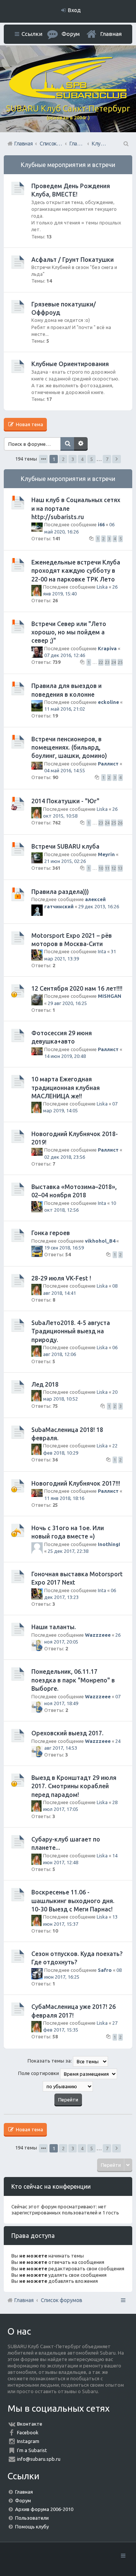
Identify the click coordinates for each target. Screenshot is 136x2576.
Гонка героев (51, 1233)
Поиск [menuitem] (125, 144)
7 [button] (107, 459)
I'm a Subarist (32, 2450)
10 (101, 868)
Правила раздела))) (60, 892)
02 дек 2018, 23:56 (65, 1157)
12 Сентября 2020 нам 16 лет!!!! (77, 988)
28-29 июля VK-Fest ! (61, 1278)
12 (114, 868)
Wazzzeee (98, 1635)
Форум (23, 2500)
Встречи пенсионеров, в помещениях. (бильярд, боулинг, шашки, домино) (69, 748)
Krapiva (107, 648)
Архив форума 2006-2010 (44, 2509)
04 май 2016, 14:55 (65, 770)
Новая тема (29, 424)
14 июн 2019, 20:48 (65, 1056)
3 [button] (73, 459)
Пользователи (32, 2518)
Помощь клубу (32, 2527)
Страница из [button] (43, 459)
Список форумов (62, 2300)
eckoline (108, 702)
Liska (102, 587)
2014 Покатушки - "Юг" (65, 801)
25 (120, 662)
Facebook (28, 2432)
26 (120, 823)
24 (114, 662)
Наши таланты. (54, 1627)
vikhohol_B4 (100, 1241)
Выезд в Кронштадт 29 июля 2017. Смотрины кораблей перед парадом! (74, 1786)
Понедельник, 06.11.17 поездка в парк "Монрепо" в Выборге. (73, 1680)
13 (120, 868)
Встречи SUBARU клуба (65, 846)
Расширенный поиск (81, 444)
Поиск (67, 444)
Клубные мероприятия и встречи (68, 165)
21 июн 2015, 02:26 (65, 861)
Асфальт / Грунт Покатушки (73, 260)
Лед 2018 (45, 1384)
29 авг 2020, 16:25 (67, 1003)
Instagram (28, 2441)
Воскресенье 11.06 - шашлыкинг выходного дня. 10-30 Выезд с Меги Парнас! (73, 1901)
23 (107, 662)
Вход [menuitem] (74, 10)
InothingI (109, 1544)
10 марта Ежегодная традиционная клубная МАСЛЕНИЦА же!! (66, 1088)
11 (107, 868)
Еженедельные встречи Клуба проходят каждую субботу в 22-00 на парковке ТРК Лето (76, 571)
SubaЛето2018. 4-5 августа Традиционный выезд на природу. (71, 1331)
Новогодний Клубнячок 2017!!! (76, 1483)
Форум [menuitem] (71, 34)
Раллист (108, 764)
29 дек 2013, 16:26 (99, 906)
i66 (101, 524)
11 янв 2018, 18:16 (64, 1498)
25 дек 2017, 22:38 (68, 1551)
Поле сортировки (39, 2073)
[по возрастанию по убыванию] (68, 2086)
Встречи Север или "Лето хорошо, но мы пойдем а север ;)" (69, 632)
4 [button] (82, 459)
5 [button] (92, 459)
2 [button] (63, 459)
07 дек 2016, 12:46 (65, 655)
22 (101, 662)
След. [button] (117, 459)
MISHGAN (110, 996)
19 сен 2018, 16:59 (64, 1248)
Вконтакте (30, 2424)
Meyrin (106, 854)
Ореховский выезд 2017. (67, 1733)
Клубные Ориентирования (70, 364)
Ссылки (32, 34)
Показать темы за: (50, 2061)
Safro (105, 1970)
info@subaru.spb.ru (39, 2459)
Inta (102, 951)
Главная (111, 34)
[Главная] (68, 97)
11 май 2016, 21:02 (65, 709)
